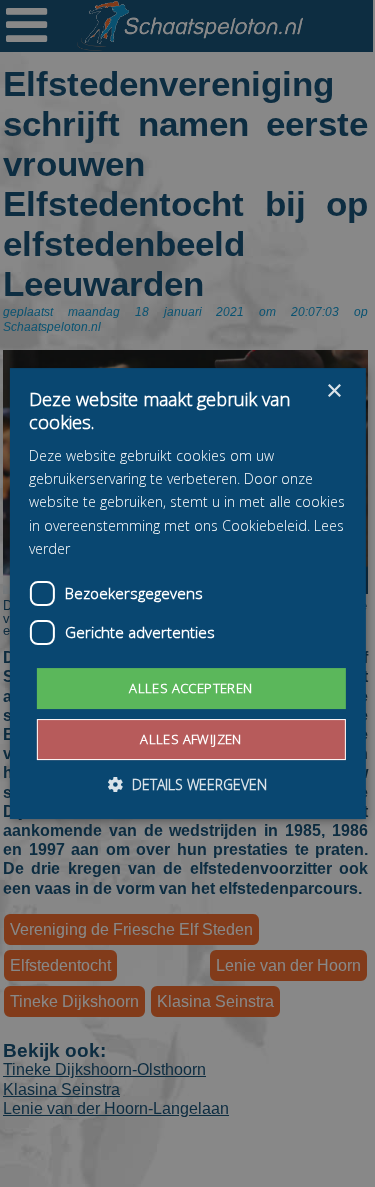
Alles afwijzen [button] (191, 739)
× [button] (333, 391)
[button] (187, 784)
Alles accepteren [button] (190, 688)
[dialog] (187, 593)
